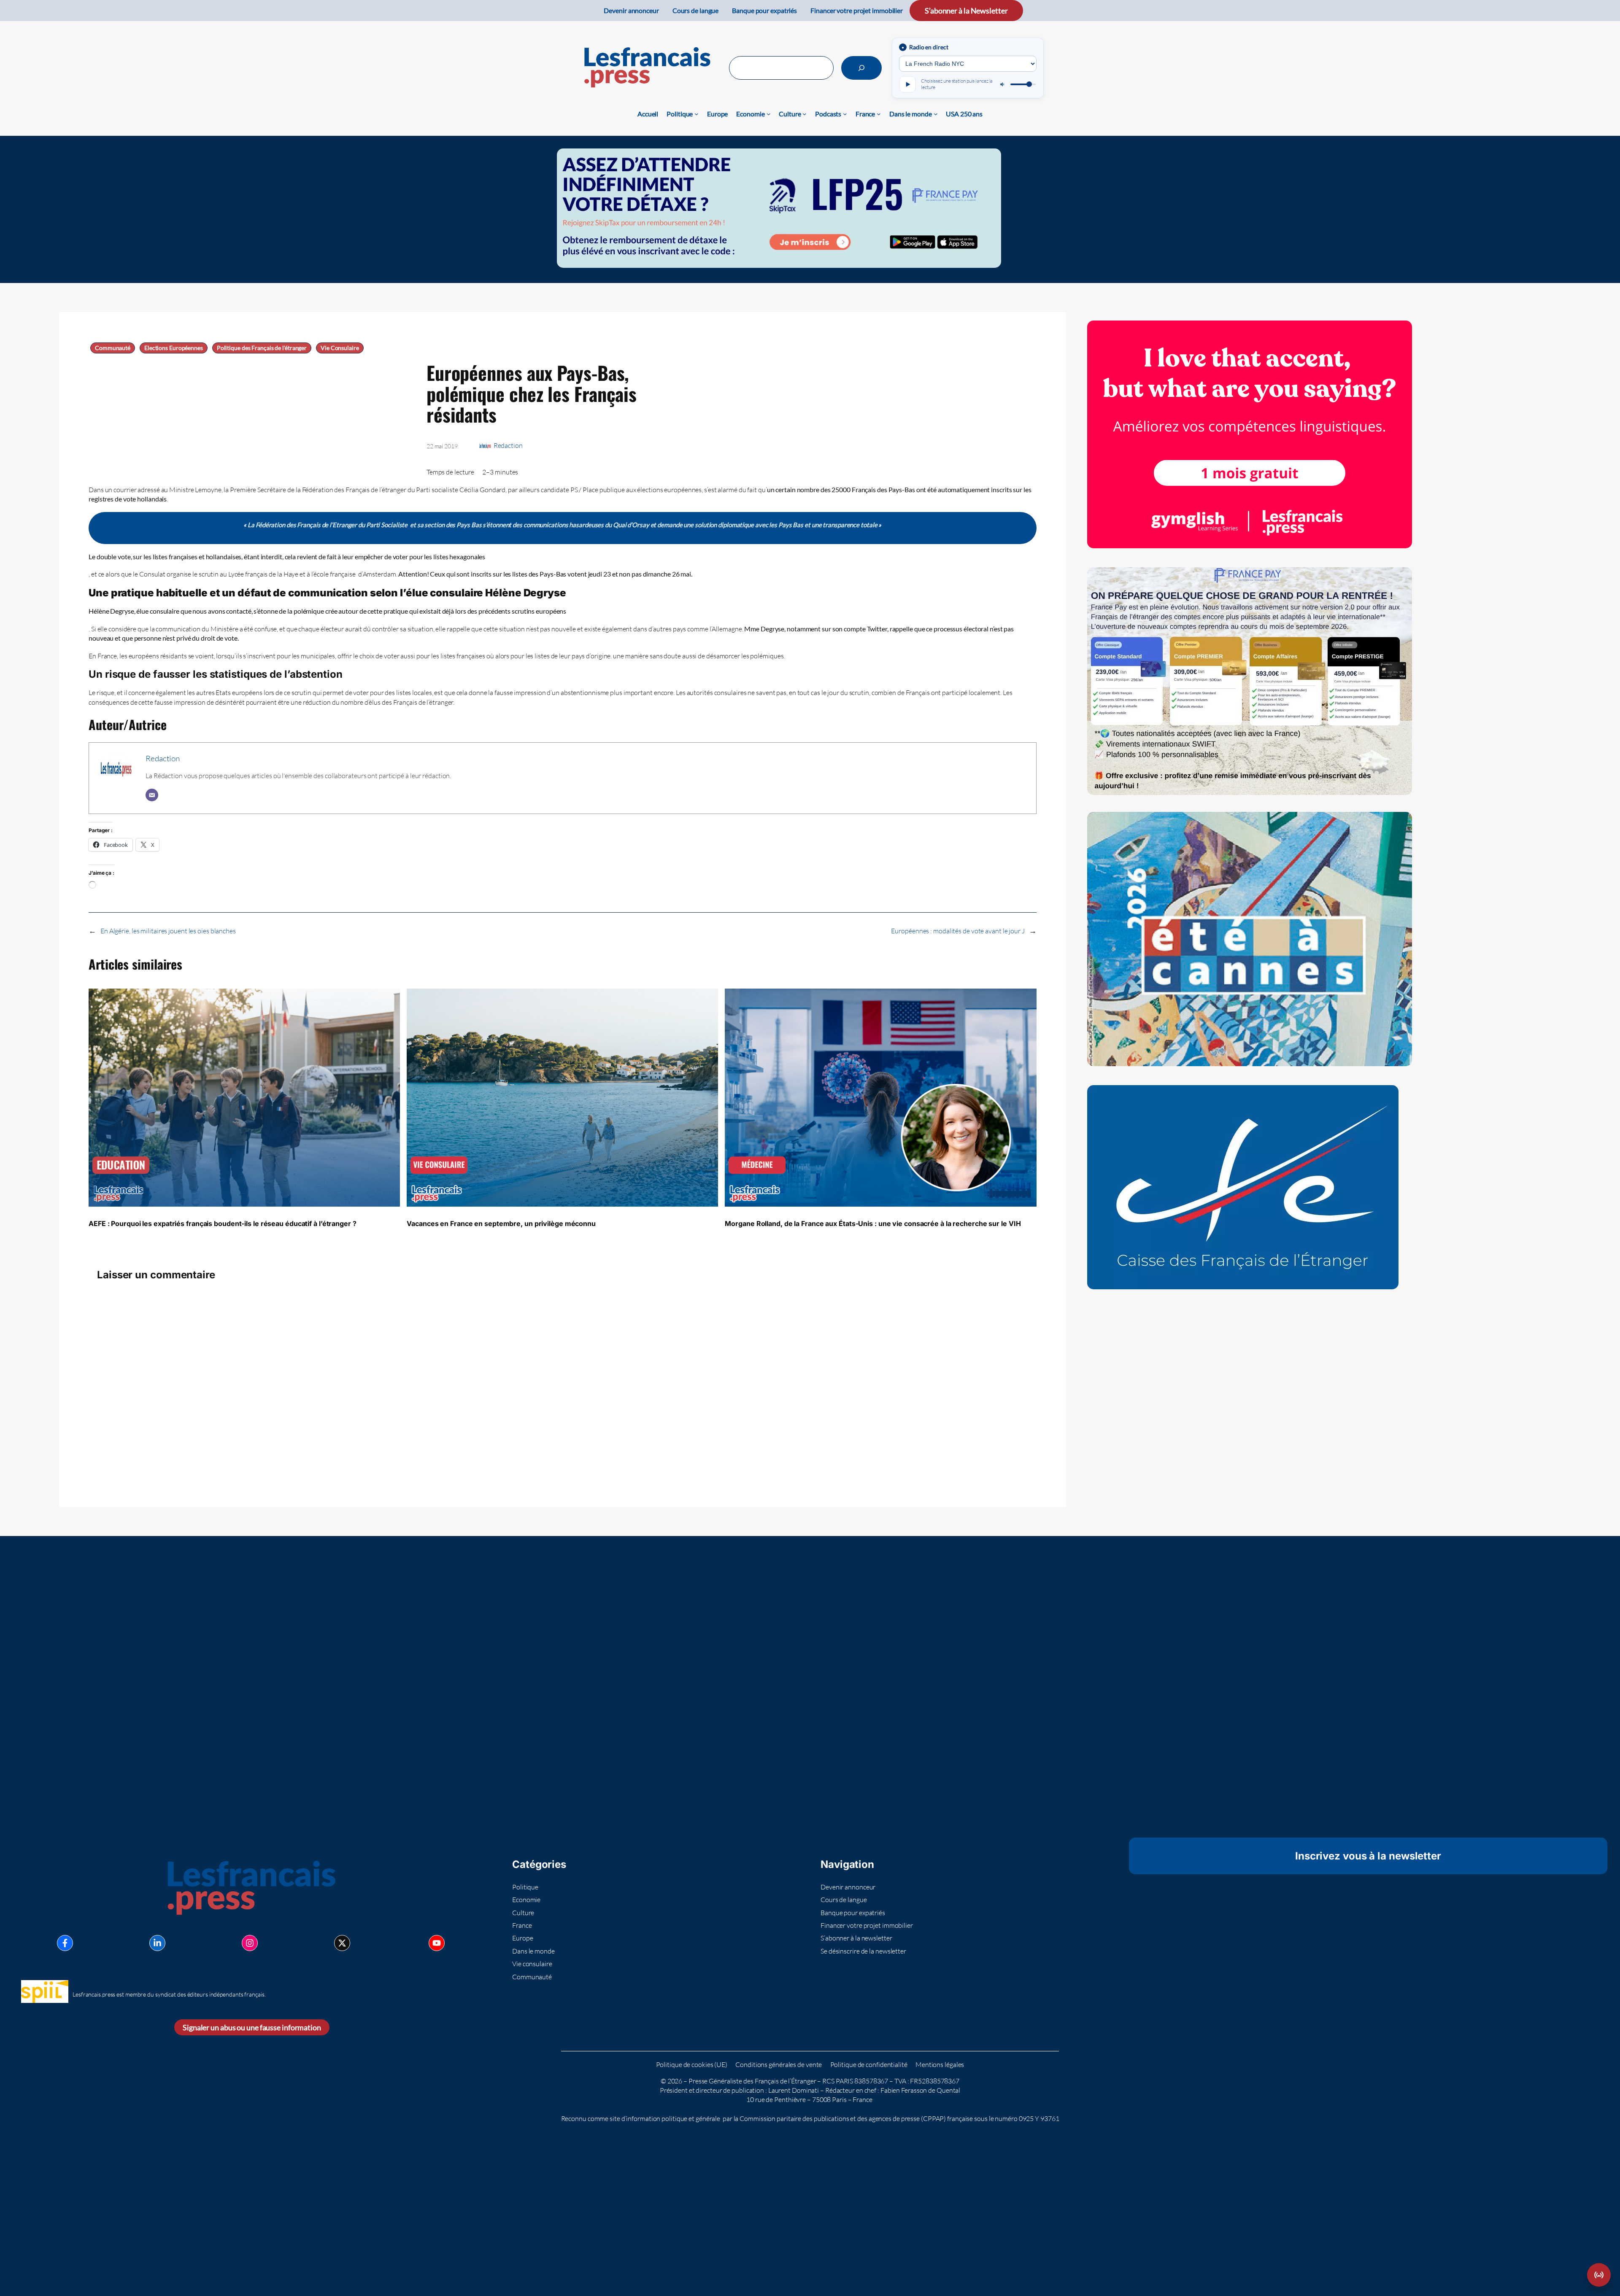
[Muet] (1003, 84)
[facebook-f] (65, 1943)
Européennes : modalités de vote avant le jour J (958, 931)
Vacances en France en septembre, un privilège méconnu (501, 1223)
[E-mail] (152, 795)
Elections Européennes (174, 348)
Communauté (113, 348)
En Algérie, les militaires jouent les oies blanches (168, 931)
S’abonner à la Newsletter (966, 11)
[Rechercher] (861, 68)
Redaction (508, 445)
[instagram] (250, 1943)
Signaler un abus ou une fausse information (252, 2027)
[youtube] (437, 1943)
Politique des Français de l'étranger (262, 348)
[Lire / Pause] (907, 84)
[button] (1599, 2275)
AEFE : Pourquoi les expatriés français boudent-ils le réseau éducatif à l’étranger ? (223, 1223)
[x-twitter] (342, 1943)
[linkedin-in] (157, 1943)
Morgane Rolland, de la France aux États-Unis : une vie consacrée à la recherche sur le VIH (873, 1223)
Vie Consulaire (340, 348)
